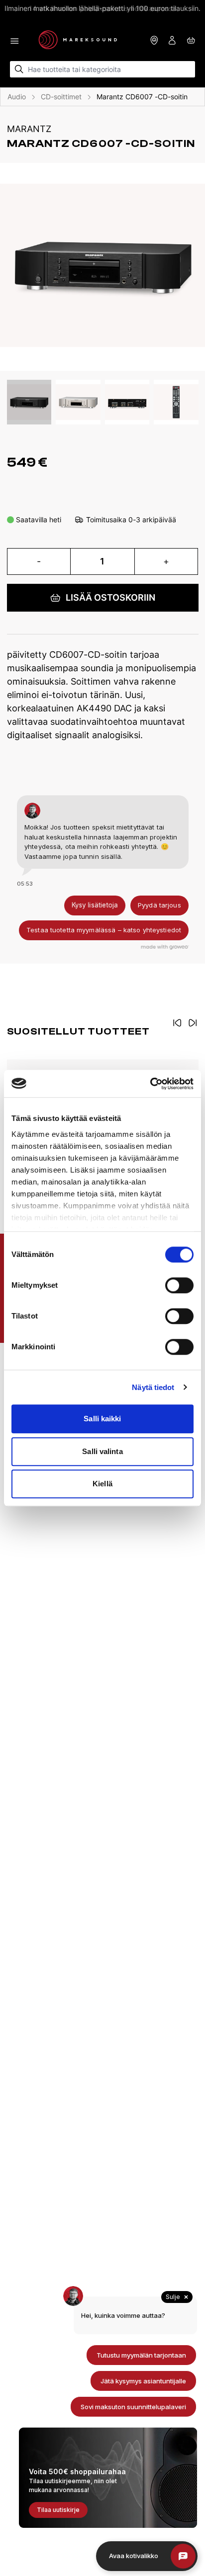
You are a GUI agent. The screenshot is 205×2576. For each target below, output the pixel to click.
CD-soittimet (61, 97)
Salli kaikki (102, 1419)
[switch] (179, 1285)
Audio (17, 97)
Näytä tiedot (153, 1387)
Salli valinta (102, 1451)
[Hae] (19, 69)
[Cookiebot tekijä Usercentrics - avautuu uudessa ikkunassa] (150, 1084)
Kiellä (102, 1484)
